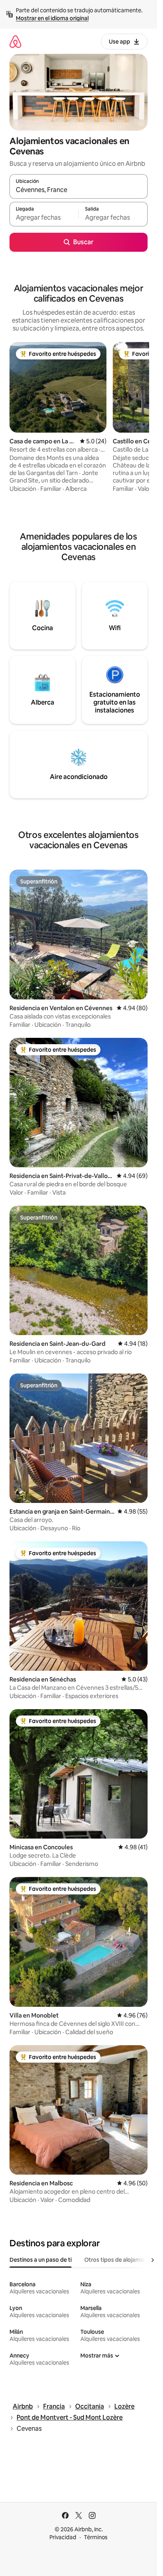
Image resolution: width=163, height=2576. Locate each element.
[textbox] (44, 218)
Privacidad (63, 2537)
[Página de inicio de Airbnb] (15, 41)
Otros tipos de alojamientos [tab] (120, 2260)
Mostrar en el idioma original (52, 18)
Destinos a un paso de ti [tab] (41, 2260)
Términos (96, 2537)
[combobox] (79, 190)
